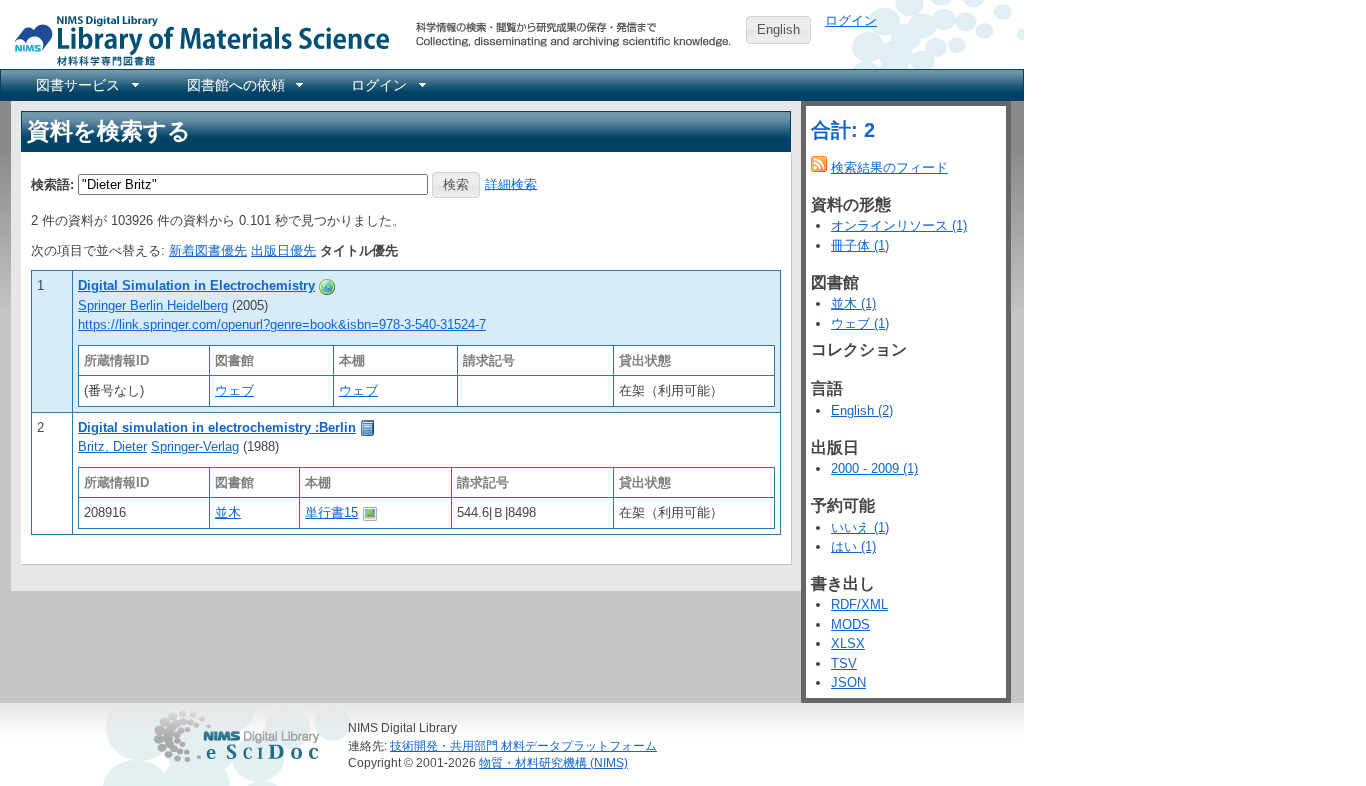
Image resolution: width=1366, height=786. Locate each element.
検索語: (52, 183)
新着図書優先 (208, 250)
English (778, 29)
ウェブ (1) (860, 323)
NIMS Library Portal (196, 39)
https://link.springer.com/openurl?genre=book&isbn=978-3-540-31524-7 (282, 324)
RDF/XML (859, 604)
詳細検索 (511, 183)
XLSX (848, 643)
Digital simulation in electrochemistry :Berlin (217, 427)
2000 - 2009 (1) (874, 468)
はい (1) (853, 546)
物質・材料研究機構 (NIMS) (553, 762)
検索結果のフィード (889, 167)
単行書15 (331, 512)
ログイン (851, 20)
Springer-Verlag (195, 446)
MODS (850, 624)
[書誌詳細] (327, 285)
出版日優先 (283, 250)
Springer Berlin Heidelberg (153, 305)
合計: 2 (843, 130)
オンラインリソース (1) (899, 225)
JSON (848, 682)
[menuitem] (86, 85)
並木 (228, 512)
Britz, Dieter (112, 446)
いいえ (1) (860, 527)
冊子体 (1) (860, 245)
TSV (844, 663)
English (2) (862, 410)
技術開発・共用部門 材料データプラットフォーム (523, 745)
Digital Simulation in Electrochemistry (196, 285)
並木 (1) (853, 303)
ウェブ (234, 390)
